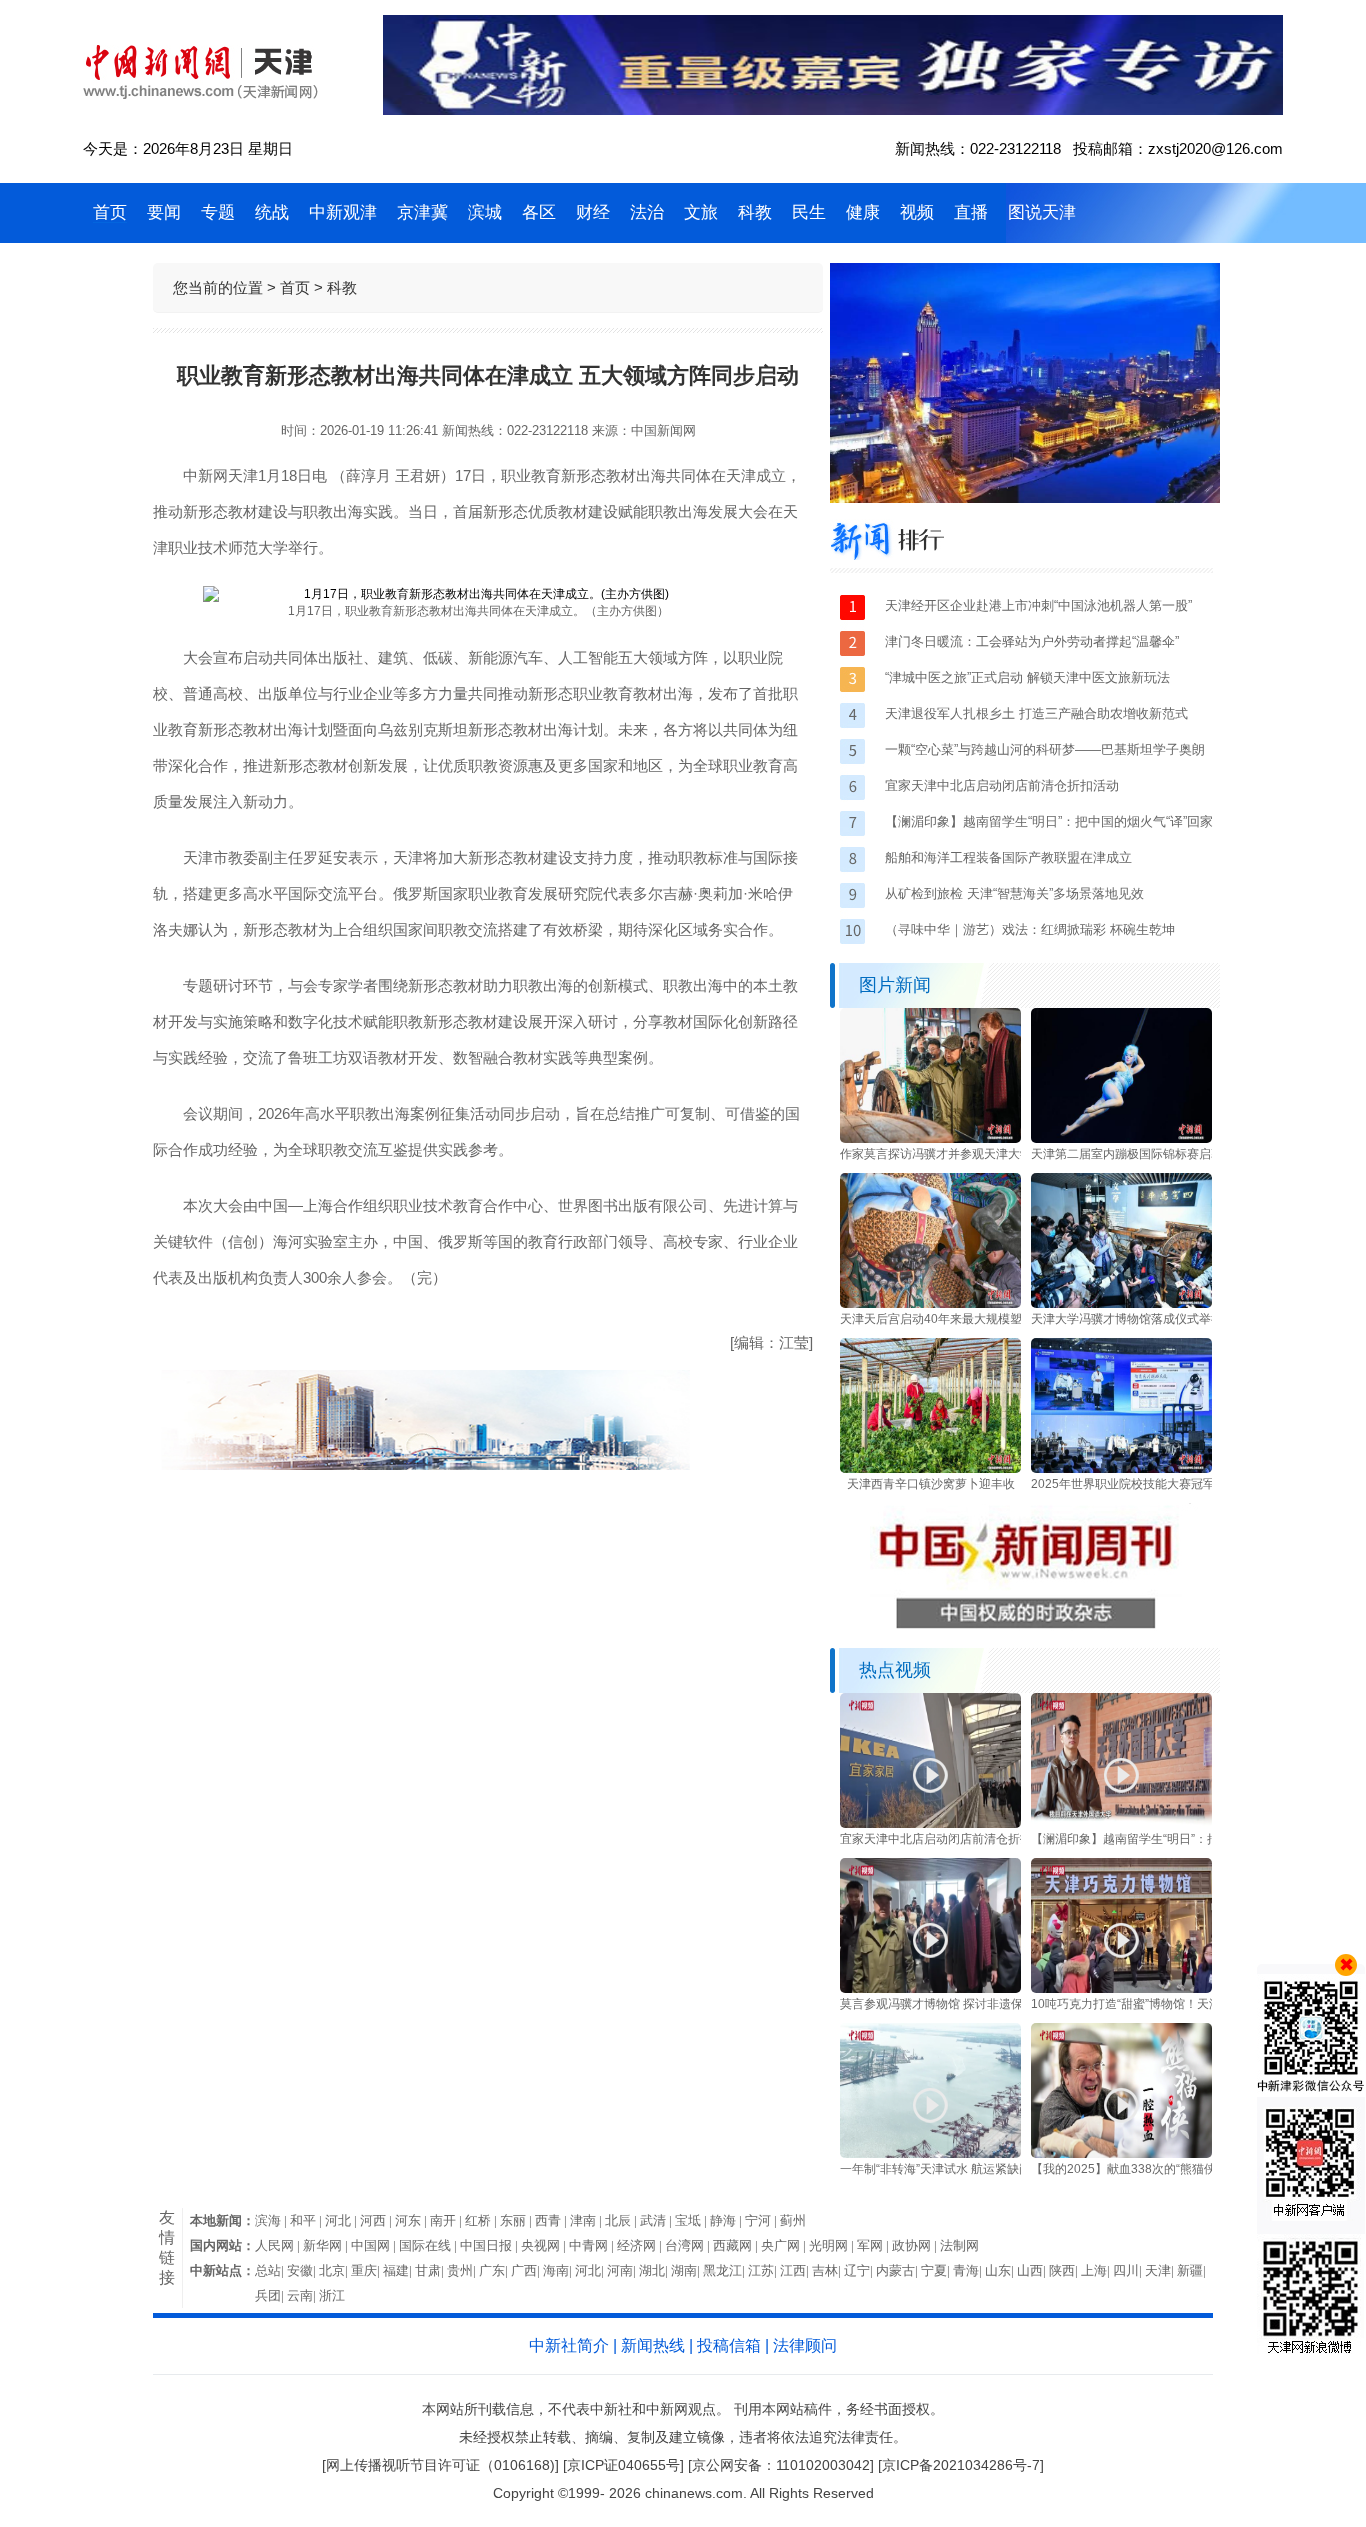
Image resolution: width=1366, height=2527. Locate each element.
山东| (1001, 2270)
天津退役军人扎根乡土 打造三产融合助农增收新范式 (1036, 713)
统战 (272, 212)
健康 (863, 212)
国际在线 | (429, 2245)
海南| (559, 2270)
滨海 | (272, 2220)
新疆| (1193, 2270)
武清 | (657, 2220)
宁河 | (762, 2220)
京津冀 (422, 212)
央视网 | (545, 2245)
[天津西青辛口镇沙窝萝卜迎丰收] (930, 1469)
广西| (527, 2270)
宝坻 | (692, 2220)
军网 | (874, 2245)
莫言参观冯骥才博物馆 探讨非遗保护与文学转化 (967, 2004)
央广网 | (785, 2245)
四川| (1129, 2270)
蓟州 (793, 2220)
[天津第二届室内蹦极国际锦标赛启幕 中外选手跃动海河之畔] (1121, 1139)
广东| (495, 2270)
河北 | (342, 2220)
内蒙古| (898, 2270)
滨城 (485, 212)
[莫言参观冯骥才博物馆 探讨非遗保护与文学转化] (930, 1989)
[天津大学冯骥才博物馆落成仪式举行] (1121, 1304)
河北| (591, 2270)
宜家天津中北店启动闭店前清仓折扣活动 (1002, 785)
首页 (110, 212)
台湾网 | (689, 2245)
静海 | (727, 2220)
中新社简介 (569, 2345)
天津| (1161, 2270)
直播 (971, 212)
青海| (969, 2270)
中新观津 (343, 212)
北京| (335, 2270)
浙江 (332, 2295)
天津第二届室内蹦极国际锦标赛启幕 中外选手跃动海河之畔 (1188, 1154)
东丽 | (517, 2220)
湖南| (687, 2270)
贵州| (463, 2270)
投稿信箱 (729, 2345)
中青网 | (593, 2245)
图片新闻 (895, 985)
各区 (539, 212)
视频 (917, 212)
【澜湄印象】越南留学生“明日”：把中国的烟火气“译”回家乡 (1189, 1839)
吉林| (828, 2270)
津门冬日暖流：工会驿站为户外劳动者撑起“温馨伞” (1032, 641)
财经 (593, 212)
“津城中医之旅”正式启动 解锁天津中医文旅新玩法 (1027, 677)
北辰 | (622, 2220)
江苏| (764, 2270)
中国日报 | (490, 2245)
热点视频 (895, 1670)
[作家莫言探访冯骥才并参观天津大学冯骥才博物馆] (930, 1139)
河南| (623, 2270)
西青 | (552, 2220)
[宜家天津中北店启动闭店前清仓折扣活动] (930, 1824)
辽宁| (860, 2270)
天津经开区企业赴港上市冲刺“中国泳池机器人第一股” (1038, 605)
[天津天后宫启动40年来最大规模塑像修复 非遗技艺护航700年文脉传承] (930, 1304)
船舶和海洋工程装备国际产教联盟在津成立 (1008, 857)
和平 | (307, 2220)
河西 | (377, 2220)
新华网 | (327, 2245)
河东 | (412, 2220)
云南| (303, 2295)
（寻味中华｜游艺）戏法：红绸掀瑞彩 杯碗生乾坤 (1030, 929)
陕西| (1065, 2270)
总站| (271, 2270)
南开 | (447, 2220)
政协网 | (916, 2245)
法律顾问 (805, 2345)
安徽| (303, 2270)
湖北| (655, 2270)
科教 (755, 212)
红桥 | (482, 2220)
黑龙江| (725, 2270)
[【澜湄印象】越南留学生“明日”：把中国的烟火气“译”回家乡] (1121, 1824)
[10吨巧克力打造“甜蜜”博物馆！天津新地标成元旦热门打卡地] (1121, 1989)
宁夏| (937, 2270)
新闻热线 (653, 2345)
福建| (399, 2270)
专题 (218, 212)
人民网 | (279, 2245)
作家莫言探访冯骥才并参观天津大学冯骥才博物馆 (972, 1154)
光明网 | (833, 2245)
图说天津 (1042, 212)
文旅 (701, 212)
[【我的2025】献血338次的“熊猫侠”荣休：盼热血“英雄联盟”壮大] (1121, 2154)
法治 (647, 212)
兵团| (271, 2295)
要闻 (164, 212)
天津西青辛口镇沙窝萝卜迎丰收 (931, 1484)
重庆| (367, 2270)
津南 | (587, 2220)
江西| (796, 2270)
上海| (1097, 2270)
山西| (1033, 2270)
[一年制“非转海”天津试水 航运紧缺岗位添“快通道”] (930, 2154)
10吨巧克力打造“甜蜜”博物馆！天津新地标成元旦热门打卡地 (1192, 2004)
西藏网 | (737, 2245)
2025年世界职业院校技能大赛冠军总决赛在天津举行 (1171, 1484)
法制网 (959, 2245)
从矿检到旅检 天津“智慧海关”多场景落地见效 (1014, 893)
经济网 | (641, 2245)
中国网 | (375, 2245)
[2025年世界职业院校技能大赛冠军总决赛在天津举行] (1121, 1469)
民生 (809, 212)
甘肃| (431, 2270)
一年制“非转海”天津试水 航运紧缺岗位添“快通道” (969, 2169)
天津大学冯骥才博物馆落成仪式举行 (1127, 1319)
